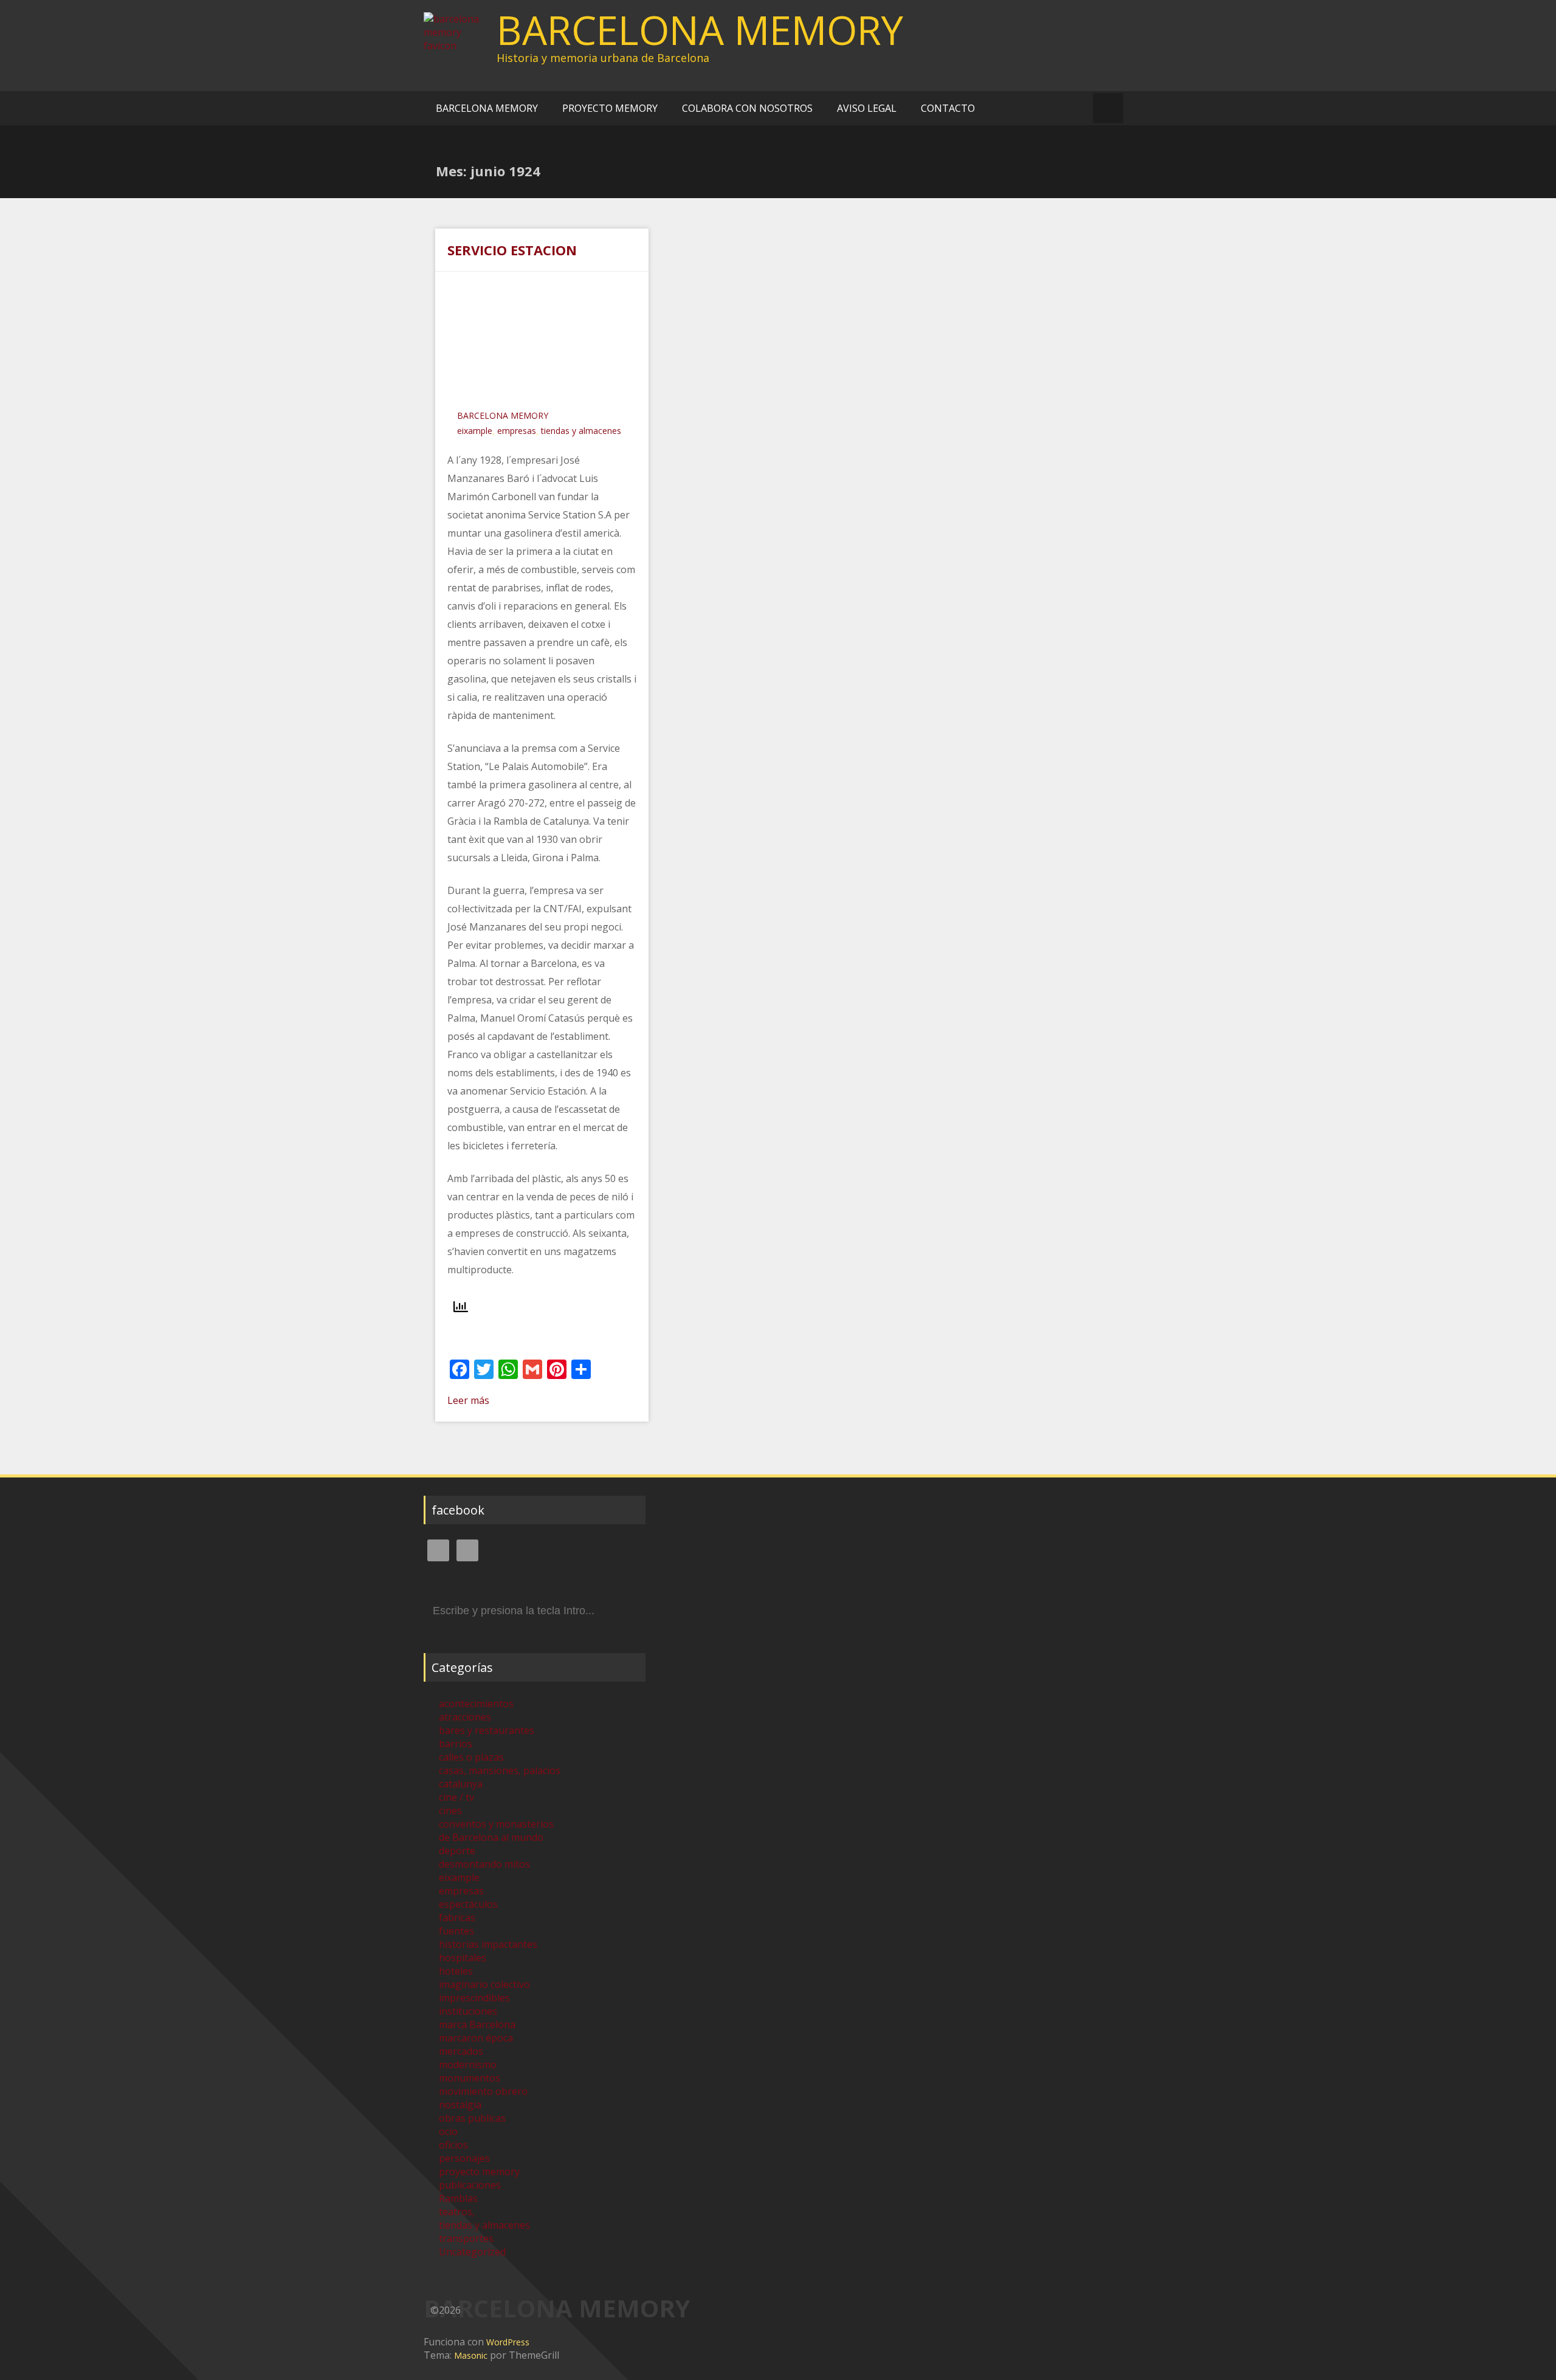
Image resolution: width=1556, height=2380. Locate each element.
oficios (453, 2145)
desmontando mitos (484, 1864)
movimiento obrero (483, 2091)
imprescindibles (474, 1998)
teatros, (457, 2212)
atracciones (465, 1717)
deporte (457, 1851)
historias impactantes (488, 1944)
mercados (461, 2051)
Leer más (468, 1400)
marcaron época (476, 2038)
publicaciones (470, 2185)
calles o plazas (471, 1757)
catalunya (461, 1784)
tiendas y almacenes (581, 431)
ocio (448, 2131)
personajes (464, 2158)
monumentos (470, 2078)
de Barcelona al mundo (491, 1837)
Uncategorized (472, 2252)
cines (450, 1811)
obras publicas (472, 2118)
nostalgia (460, 2105)
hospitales (463, 1958)
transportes (466, 2238)
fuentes (456, 1931)
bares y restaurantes (487, 1730)
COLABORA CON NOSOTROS (747, 108)
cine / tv (456, 1797)
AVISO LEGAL (867, 108)
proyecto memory (479, 2172)
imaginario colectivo (484, 1984)
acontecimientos (476, 1704)
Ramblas (458, 2198)
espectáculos (468, 1904)
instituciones (468, 2011)
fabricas (457, 1917)
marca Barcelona (477, 2024)
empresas (517, 431)
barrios (456, 1744)
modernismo (468, 2065)
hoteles (456, 1971)
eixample (475, 431)
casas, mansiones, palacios (500, 1770)
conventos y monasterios (496, 1824)
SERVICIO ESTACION (512, 250)
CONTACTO (948, 108)
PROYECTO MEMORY (610, 108)
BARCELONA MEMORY (700, 30)
